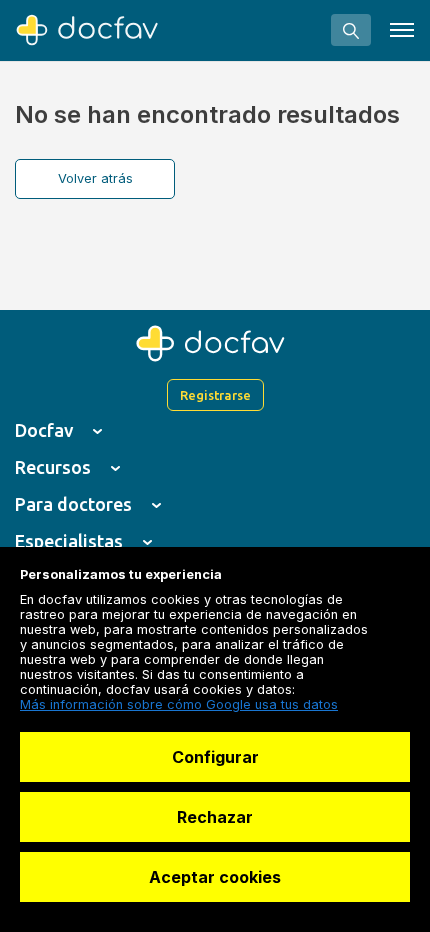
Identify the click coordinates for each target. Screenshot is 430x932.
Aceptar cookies (215, 877)
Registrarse (215, 395)
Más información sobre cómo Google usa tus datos (179, 704)
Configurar (215, 757)
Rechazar (215, 817)
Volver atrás (95, 178)
